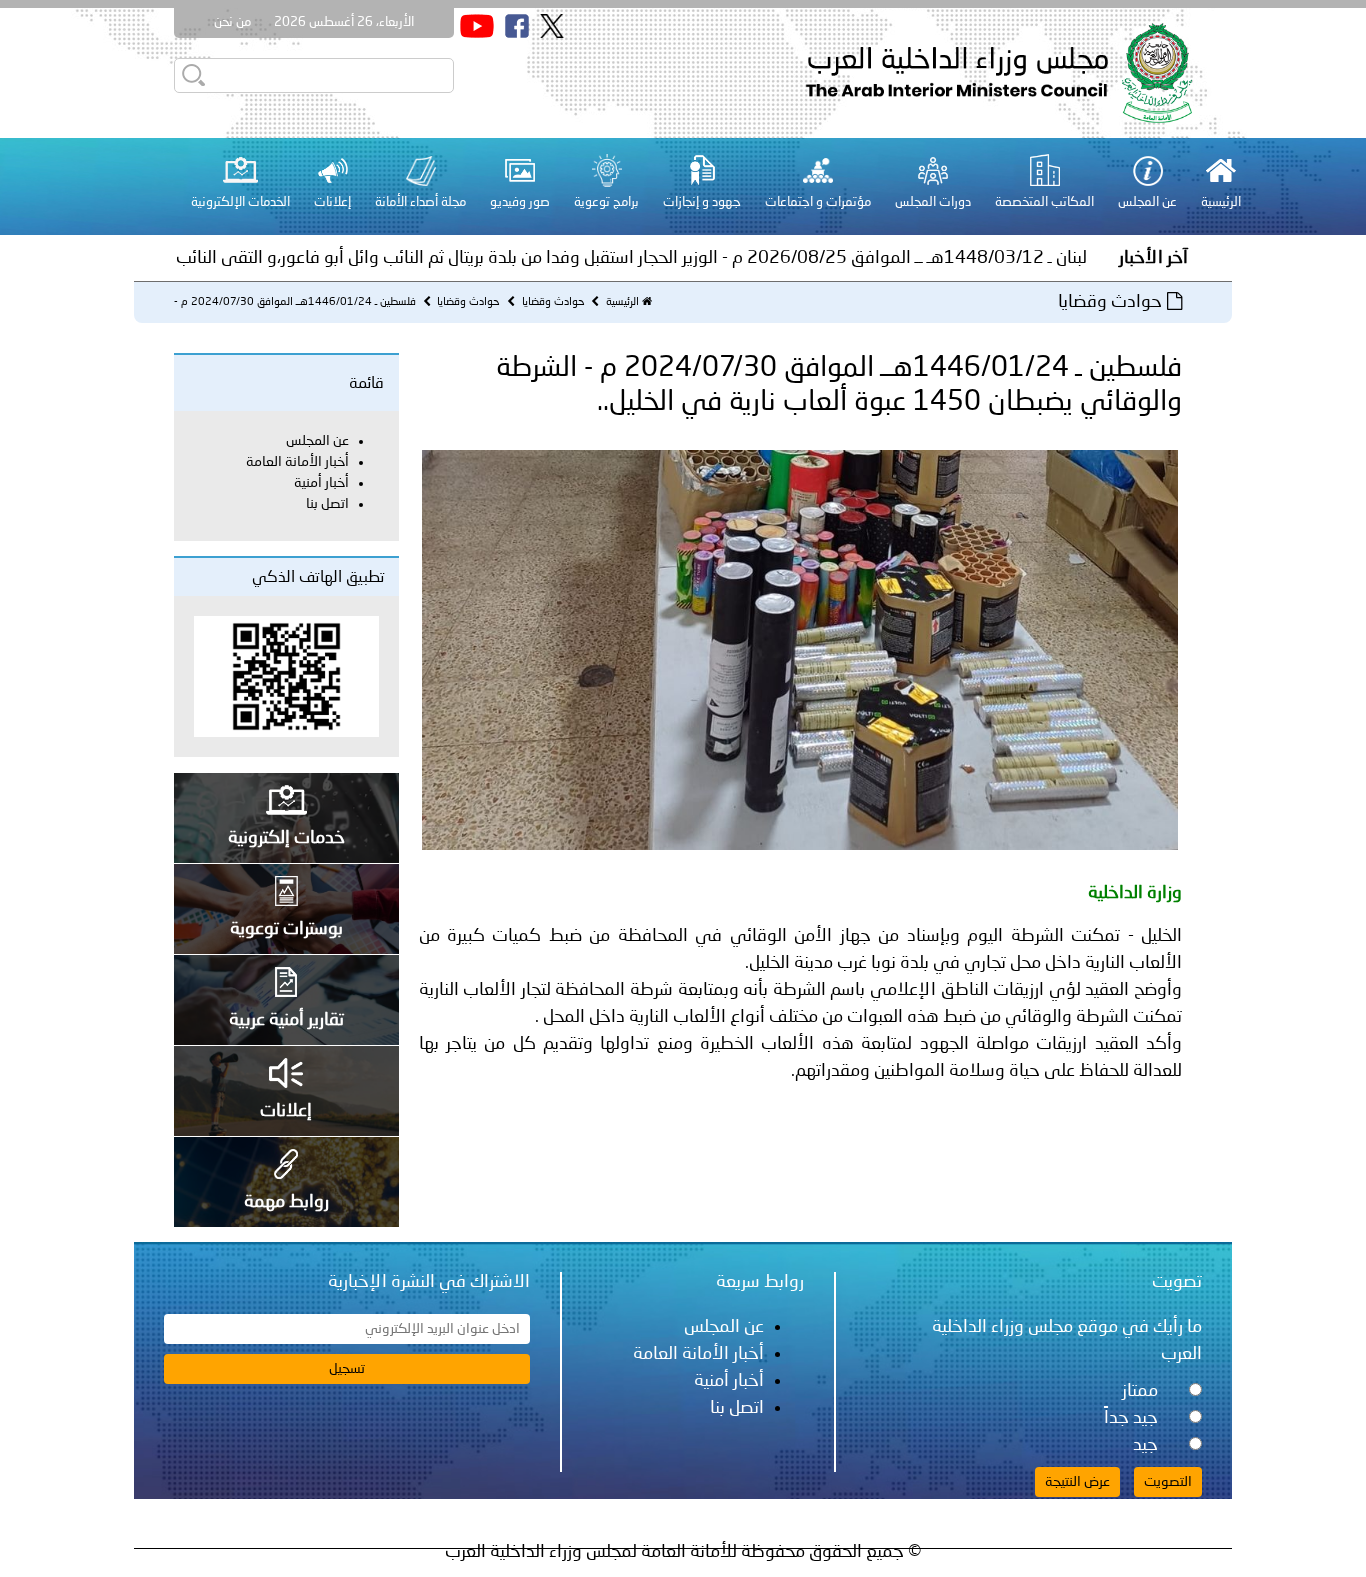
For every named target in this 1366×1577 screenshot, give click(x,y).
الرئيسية (622, 302)
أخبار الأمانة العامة (297, 462)
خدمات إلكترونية (286, 838)
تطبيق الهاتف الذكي (318, 578)
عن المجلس (317, 441)
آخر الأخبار (1153, 258)
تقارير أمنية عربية (286, 1020)
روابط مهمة (286, 1202)
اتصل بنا (314, 52)
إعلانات (286, 1111)
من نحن (232, 22)
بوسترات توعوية (286, 929)
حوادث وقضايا (552, 302)
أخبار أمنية (321, 483)
